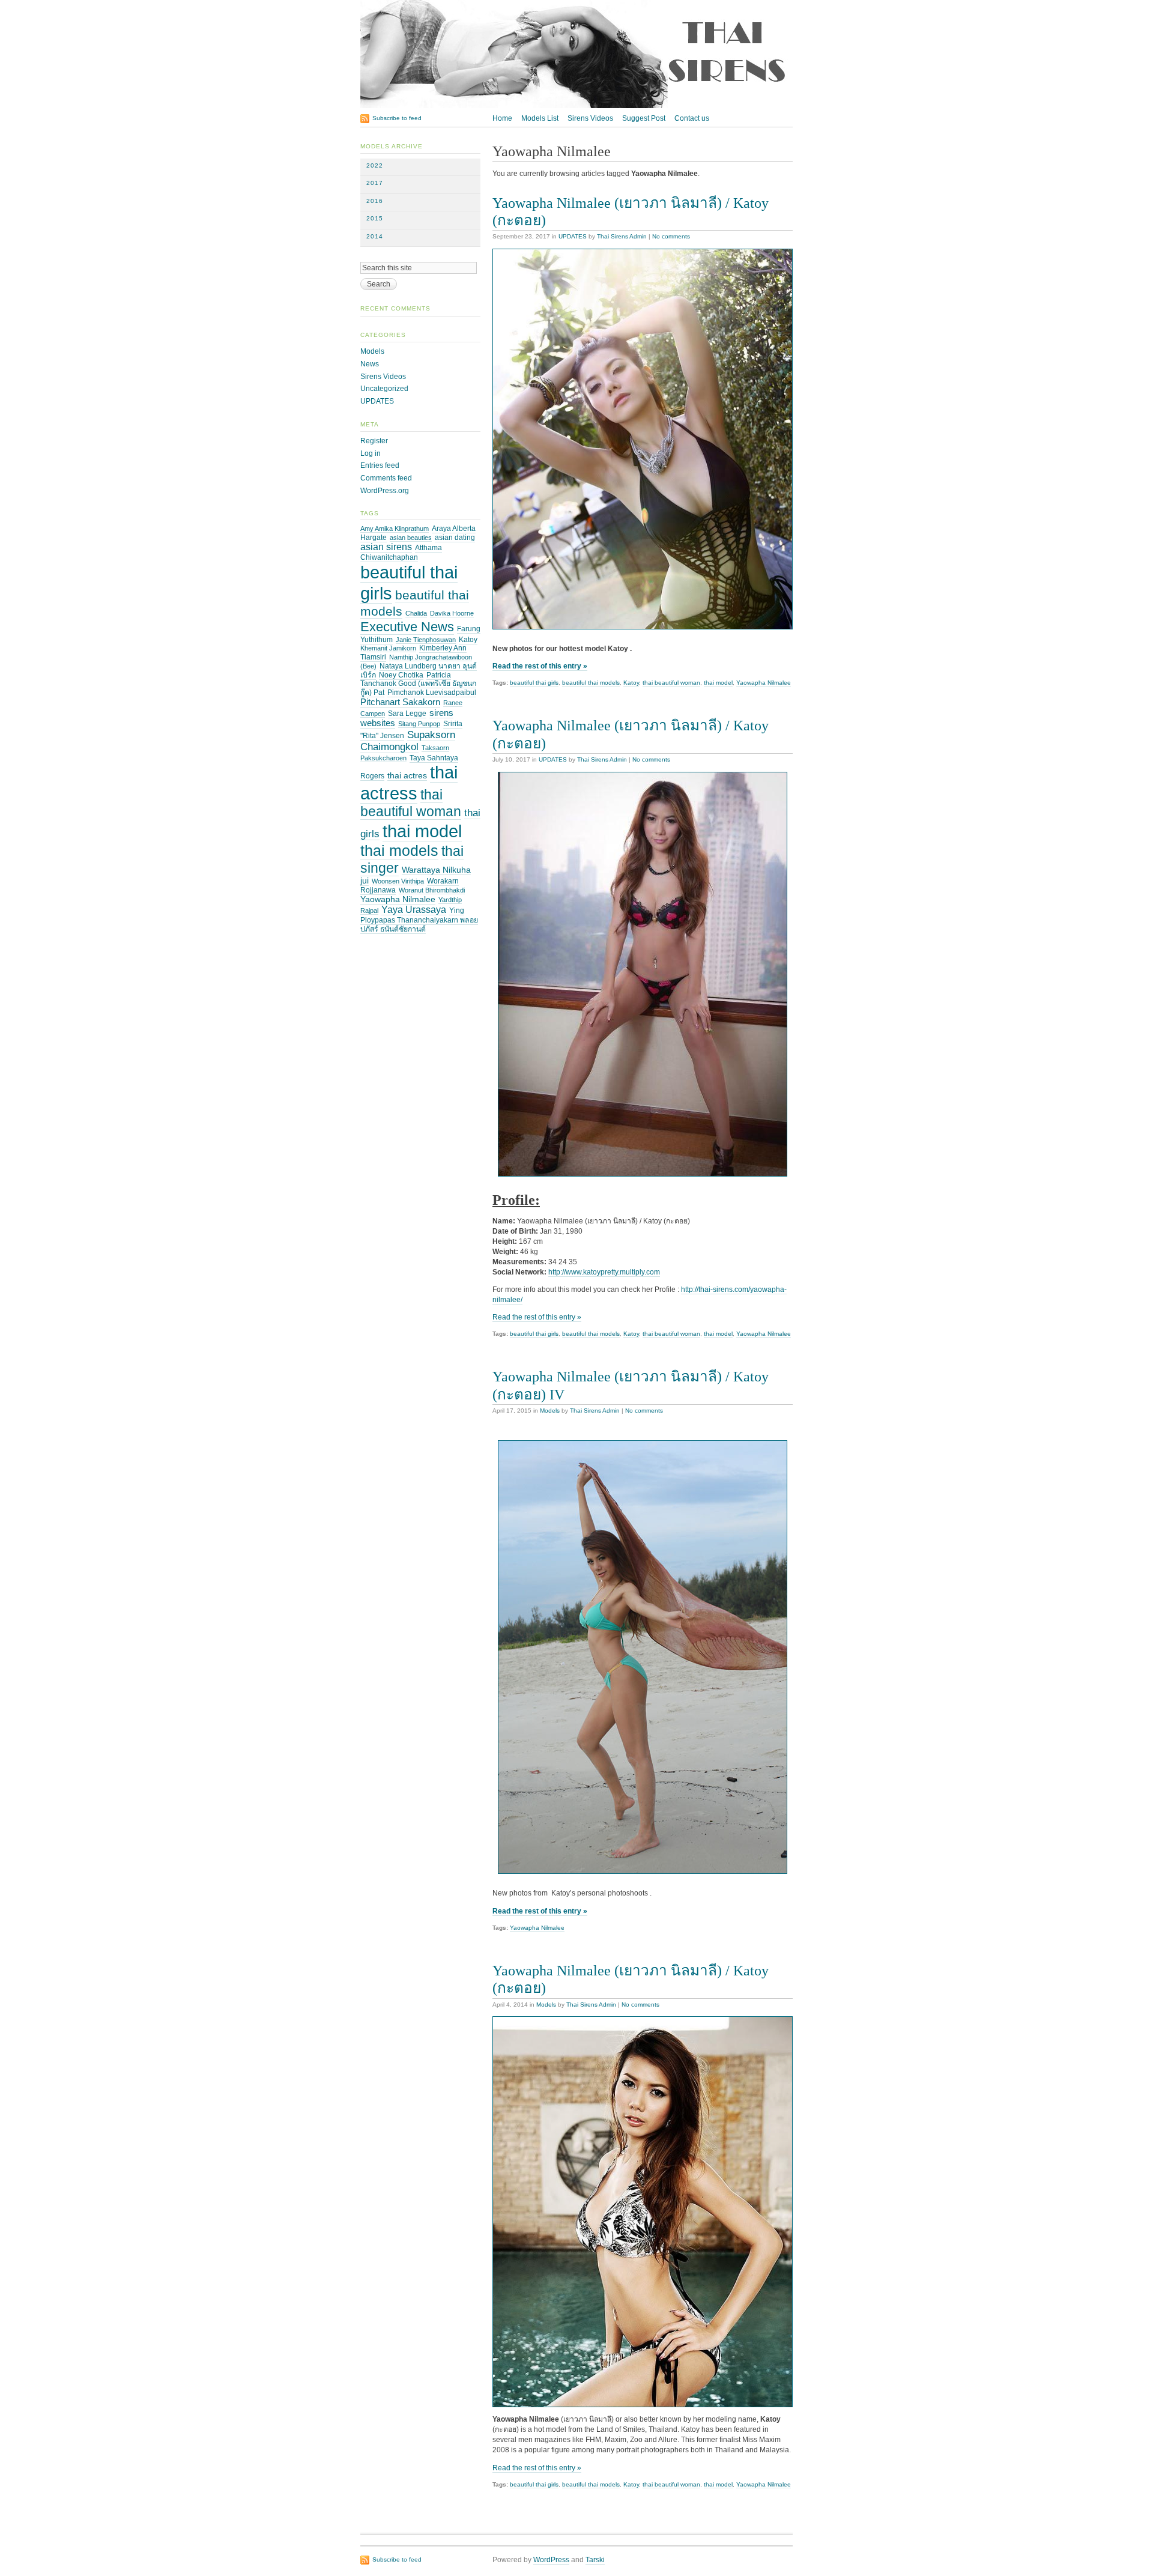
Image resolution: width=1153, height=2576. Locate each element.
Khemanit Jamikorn (388, 648)
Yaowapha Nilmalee (764, 683)
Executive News (407, 627)
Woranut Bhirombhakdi (432, 890)
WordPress (551, 2560)
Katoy (631, 683)
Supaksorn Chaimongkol (408, 741)
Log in (371, 453)
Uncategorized (384, 389)
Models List (540, 118)
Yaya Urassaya (414, 910)
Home (502, 118)
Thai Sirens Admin (622, 236)
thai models (399, 850)
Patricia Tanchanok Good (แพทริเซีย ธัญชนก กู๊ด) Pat (418, 684)
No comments (671, 236)
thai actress (409, 783)
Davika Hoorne (452, 613)
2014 (375, 236)
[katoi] (643, 2212)
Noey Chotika (401, 675)
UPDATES (573, 236)
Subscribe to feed (397, 118)
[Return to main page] (576, 106)
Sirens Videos (590, 118)
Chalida (416, 613)
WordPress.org (385, 491)
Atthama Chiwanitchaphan (401, 553)
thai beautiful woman (671, 683)
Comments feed (386, 478)
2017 (375, 183)
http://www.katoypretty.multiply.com (604, 1272)
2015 (375, 218)
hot (539, 2429)
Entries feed (380, 465)
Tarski (595, 2560)
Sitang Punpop (419, 724)
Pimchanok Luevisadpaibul (432, 692)
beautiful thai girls (534, 683)
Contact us (692, 118)
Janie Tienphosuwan (426, 640)
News (370, 364)
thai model (718, 683)
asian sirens (386, 547)
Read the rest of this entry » (540, 666)
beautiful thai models (591, 683)
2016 (375, 201)
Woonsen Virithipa (398, 881)
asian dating (455, 538)
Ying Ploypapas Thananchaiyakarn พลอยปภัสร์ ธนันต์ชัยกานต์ (419, 920)
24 (563, 1262)
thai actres (407, 776)
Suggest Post (644, 118)
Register (374, 441)
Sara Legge (407, 714)
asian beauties (411, 538)
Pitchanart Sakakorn (400, 702)
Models (550, 1411)
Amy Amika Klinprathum (395, 529)
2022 (375, 165)
